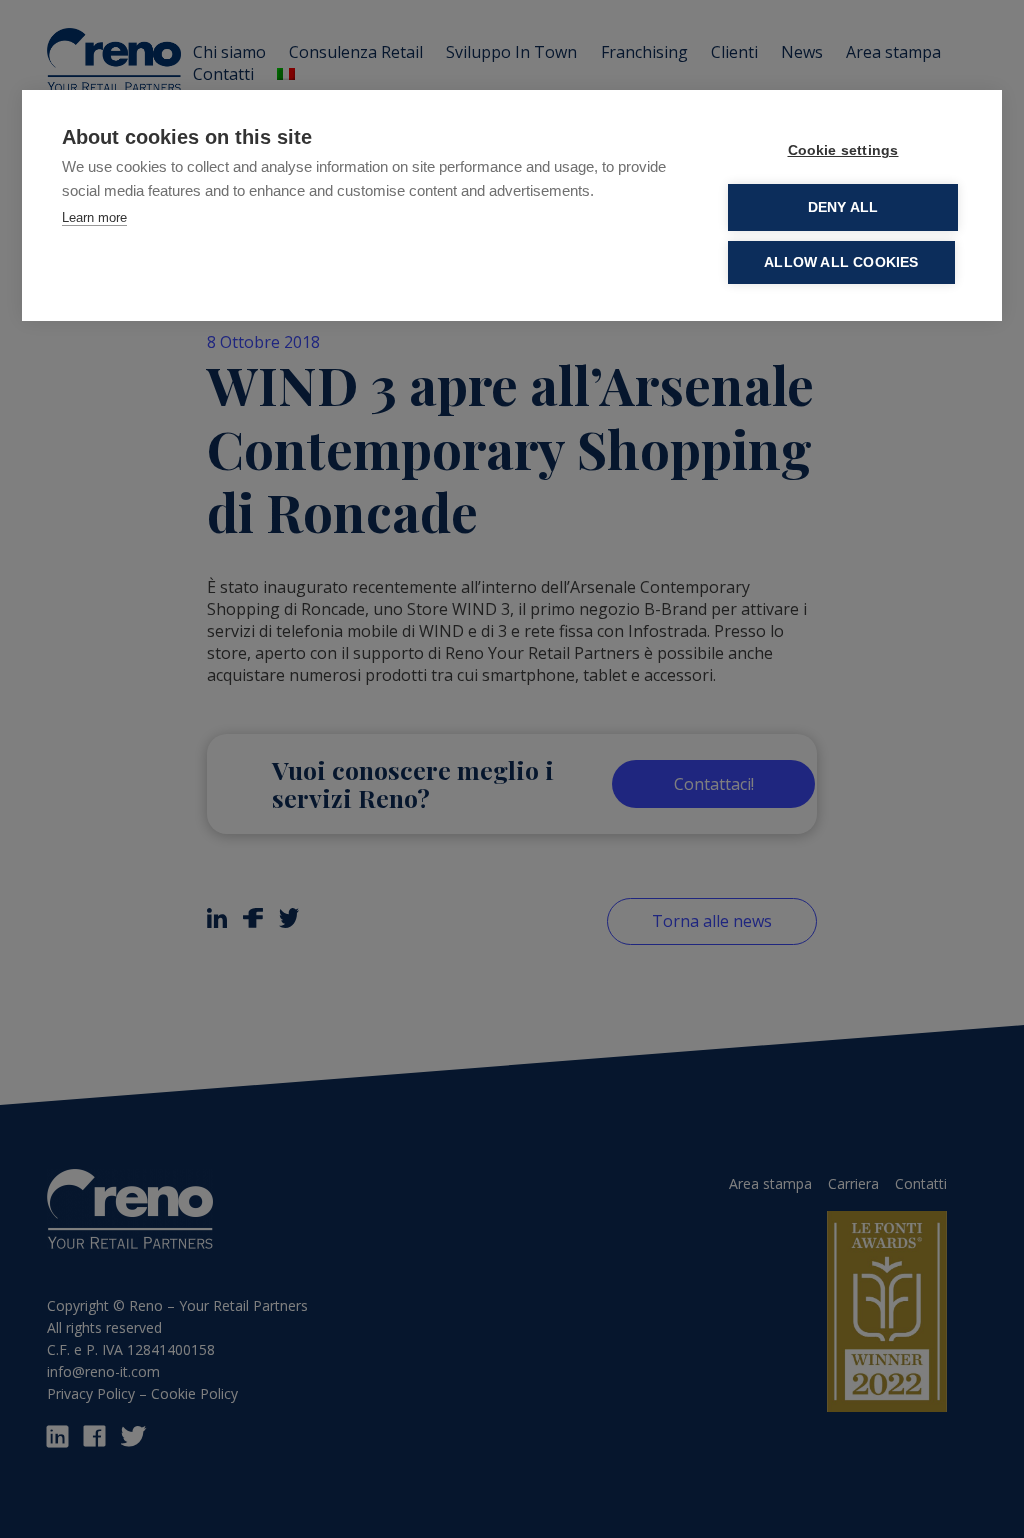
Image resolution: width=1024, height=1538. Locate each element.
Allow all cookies (841, 262)
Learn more (94, 217)
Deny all (843, 207)
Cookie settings (843, 150)
